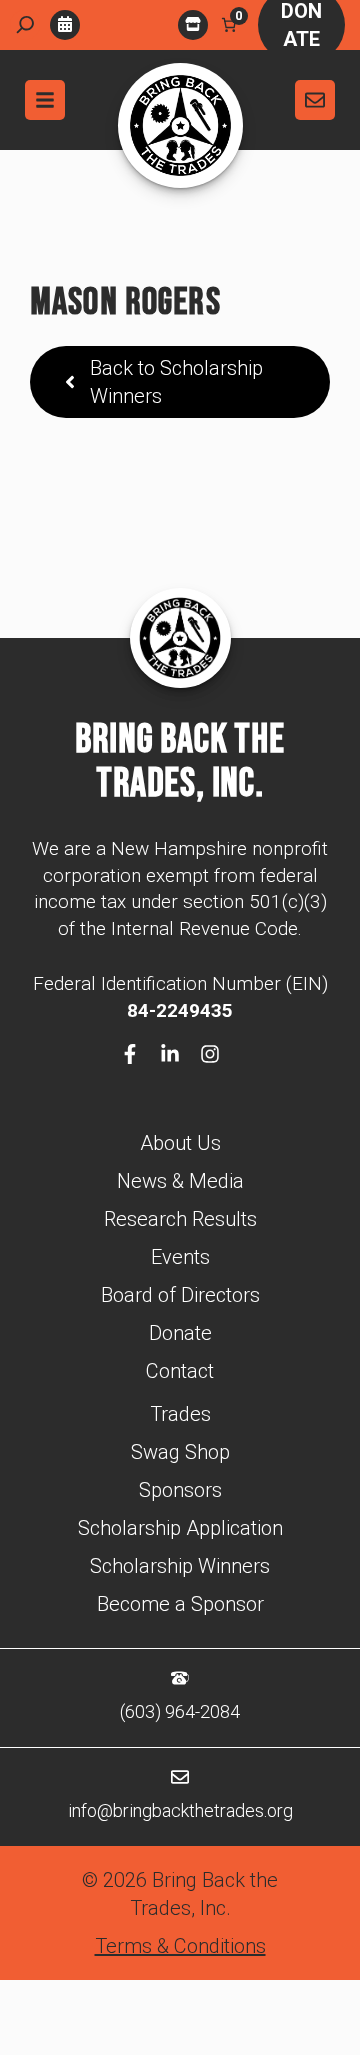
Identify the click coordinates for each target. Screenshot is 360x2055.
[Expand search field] (25, 25)
